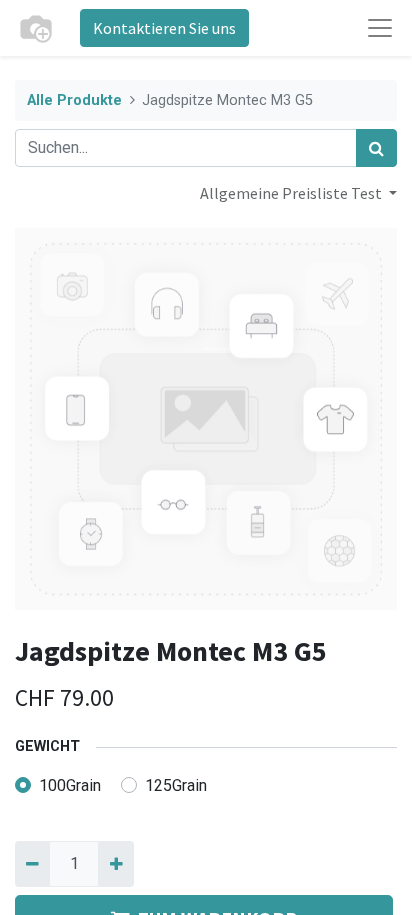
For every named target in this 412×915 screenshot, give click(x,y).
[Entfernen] (32, 864)
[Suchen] (376, 148)
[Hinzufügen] (115, 864)
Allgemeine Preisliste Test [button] (292, 193)
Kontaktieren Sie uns (164, 28)
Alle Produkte (74, 100)
